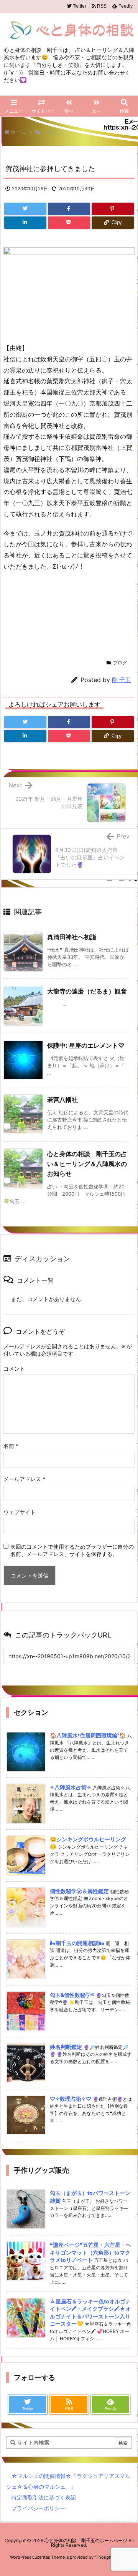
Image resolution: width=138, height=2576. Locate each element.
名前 (11, 1446)
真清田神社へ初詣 (72, 937)
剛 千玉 (121, 680)
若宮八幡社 (62, 1100)
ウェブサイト (20, 1512)
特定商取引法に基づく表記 (44, 2497)
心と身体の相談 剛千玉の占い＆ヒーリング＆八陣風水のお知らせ (87, 1164)
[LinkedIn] (25, 223)
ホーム (18, 132)
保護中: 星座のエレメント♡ (86, 1045)
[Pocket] (69, 223)
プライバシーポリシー (38, 2508)
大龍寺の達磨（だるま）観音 (87, 991)
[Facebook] (69, 209)
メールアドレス (24, 1479)
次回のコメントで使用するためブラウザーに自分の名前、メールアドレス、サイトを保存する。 (72, 1550)
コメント (14, 1369)
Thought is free (111, 2557)
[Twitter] (25, 209)
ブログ (50, 132)
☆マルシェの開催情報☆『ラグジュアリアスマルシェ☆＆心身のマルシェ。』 (68, 2481)
